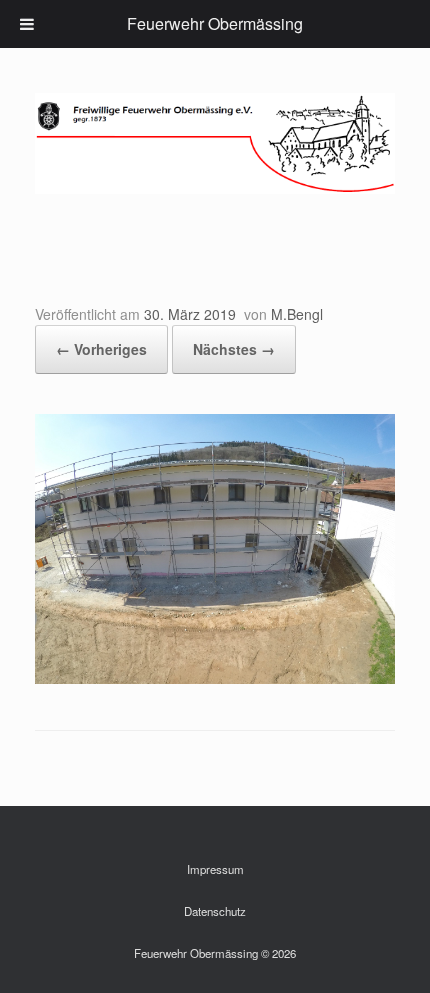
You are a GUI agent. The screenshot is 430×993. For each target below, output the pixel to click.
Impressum (215, 869)
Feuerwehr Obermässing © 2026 (215, 953)
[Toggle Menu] (27, 24)
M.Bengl (297, 314)
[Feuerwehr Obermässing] (215, 143)
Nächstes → (234, 349)
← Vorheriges (101, 349)
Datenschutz (215, 911)
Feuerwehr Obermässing (215, 23)
